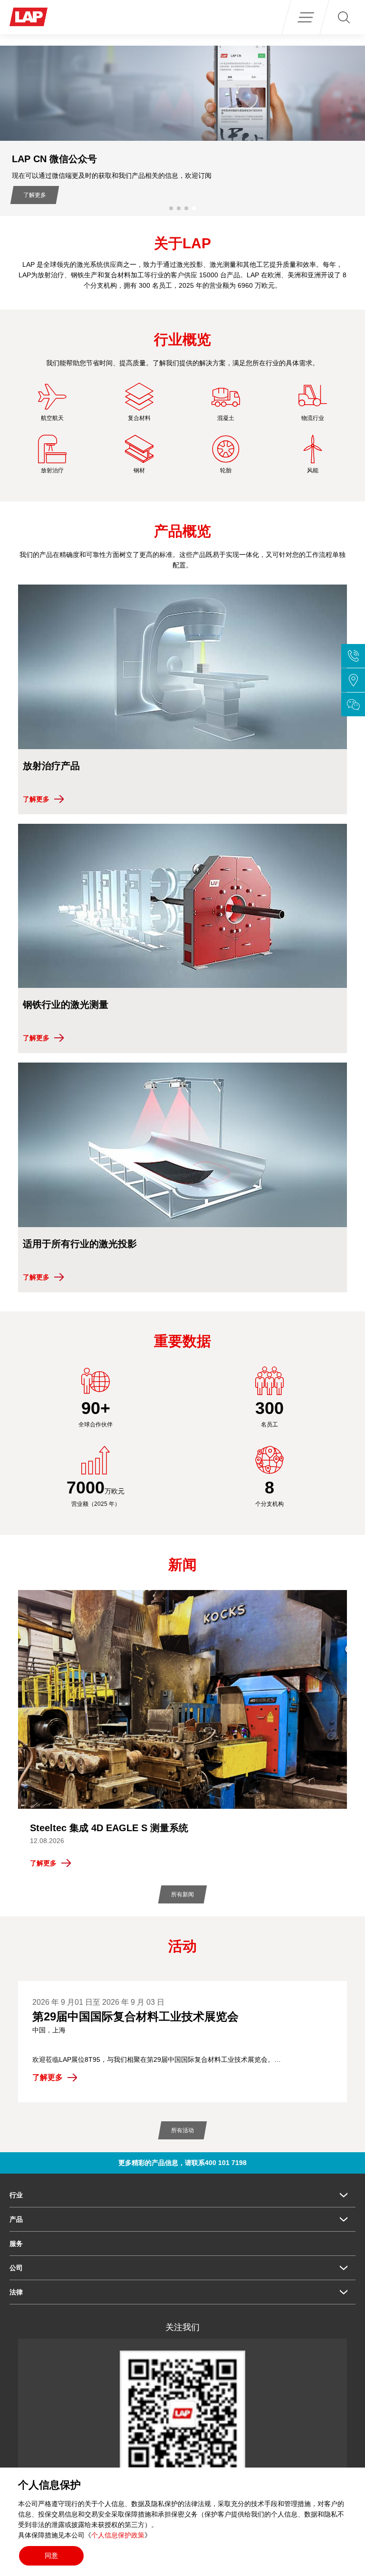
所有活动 (182, 2130)
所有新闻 (182, 1894)
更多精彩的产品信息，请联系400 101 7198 (182, 2163)
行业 (16, 2195)
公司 (16, 2268)
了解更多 (139, 195)
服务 (16, 2244)
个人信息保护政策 (118, 2535)
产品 (16, 2219)
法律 (16, 2292)
